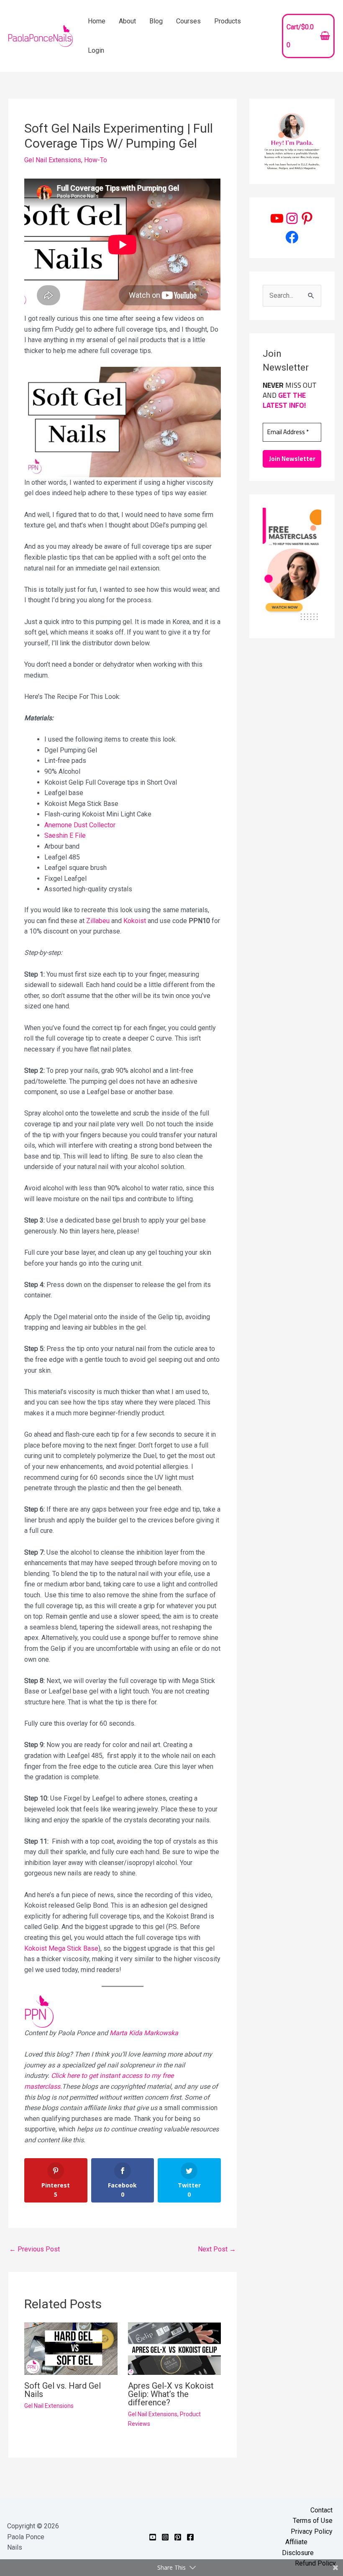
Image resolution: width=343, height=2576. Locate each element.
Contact (321, 2510)
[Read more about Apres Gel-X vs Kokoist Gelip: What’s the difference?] (174, 2348)
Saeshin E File (65, 835)
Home (97, 21)
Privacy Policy (312, 2531)
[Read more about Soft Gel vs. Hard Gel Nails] (71, 2348)
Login (96, 50)
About (127, 21)
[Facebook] (292, 237)
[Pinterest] (307, 218)
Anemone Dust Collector (80, 825)
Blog (156, 21)
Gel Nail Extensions (53, 160)
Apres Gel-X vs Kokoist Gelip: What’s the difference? (171, 2394)
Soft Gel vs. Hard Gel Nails (63, 2390)
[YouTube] (277, 218)
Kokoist (135, 921)
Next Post (217, 2249)
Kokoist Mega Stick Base (61, 1948)
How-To (96, 160)
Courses (188, 21)
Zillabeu (98, 921)
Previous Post (35, 2249)
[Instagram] (292, 218)
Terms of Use (313, 2521)
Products (228, 21)
